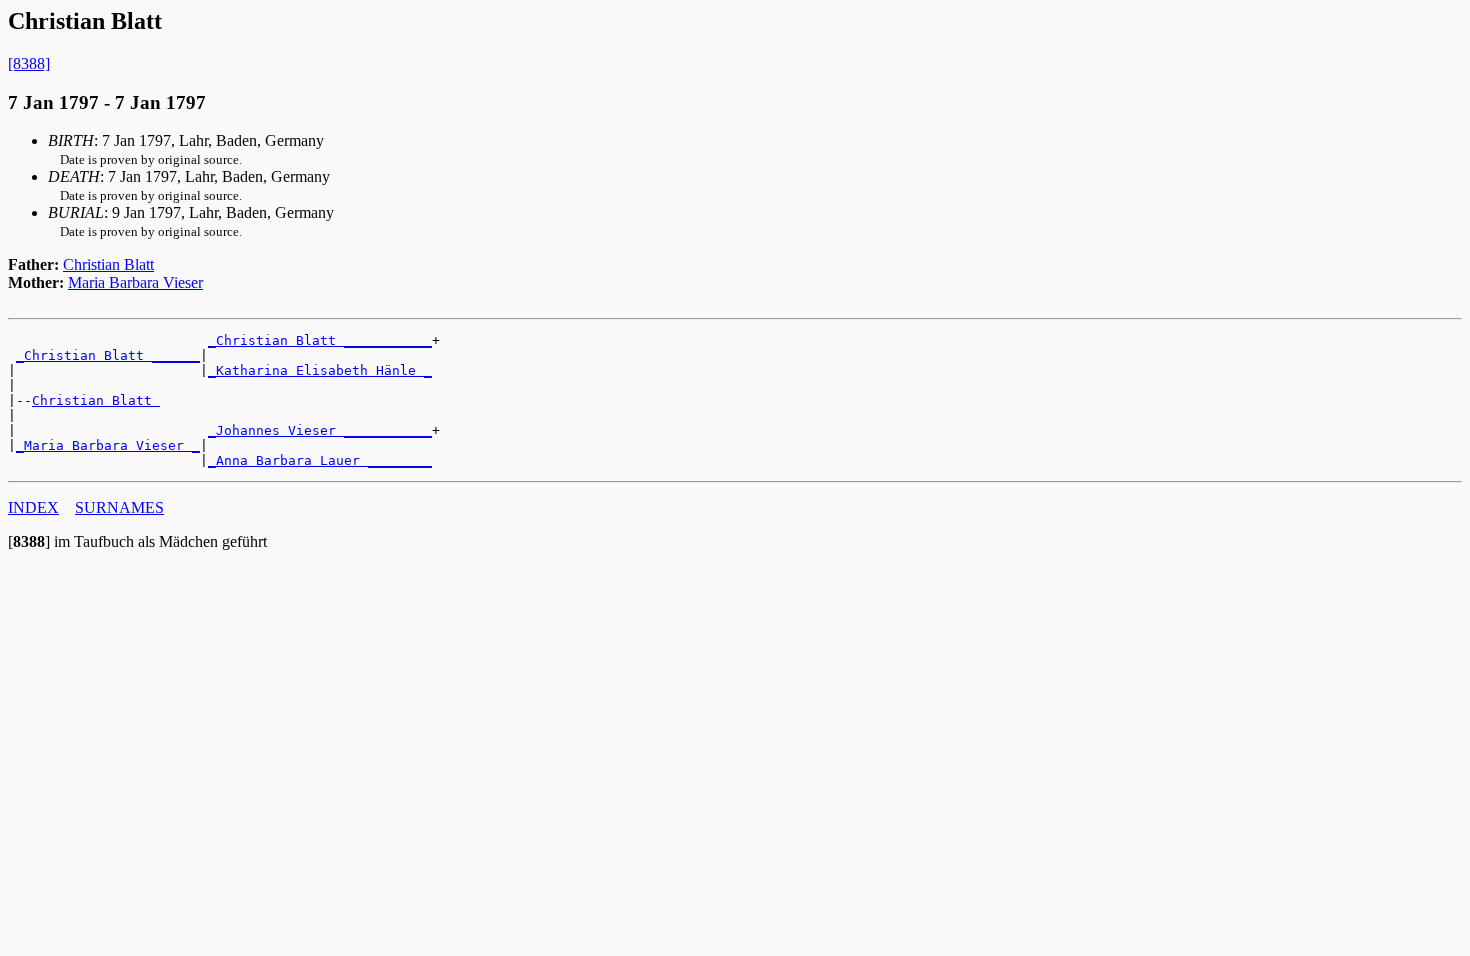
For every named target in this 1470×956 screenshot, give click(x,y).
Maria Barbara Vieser (135, 282)
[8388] (29, 63)
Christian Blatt (108, 264)
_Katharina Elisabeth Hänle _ (320, 370)
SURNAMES (119, 507)
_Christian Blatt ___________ (320, 340)
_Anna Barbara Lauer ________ (320, 460)
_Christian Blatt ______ (108, 355)
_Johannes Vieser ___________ (320, 430)
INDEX (33, 507)
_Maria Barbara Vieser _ (108, 445)
